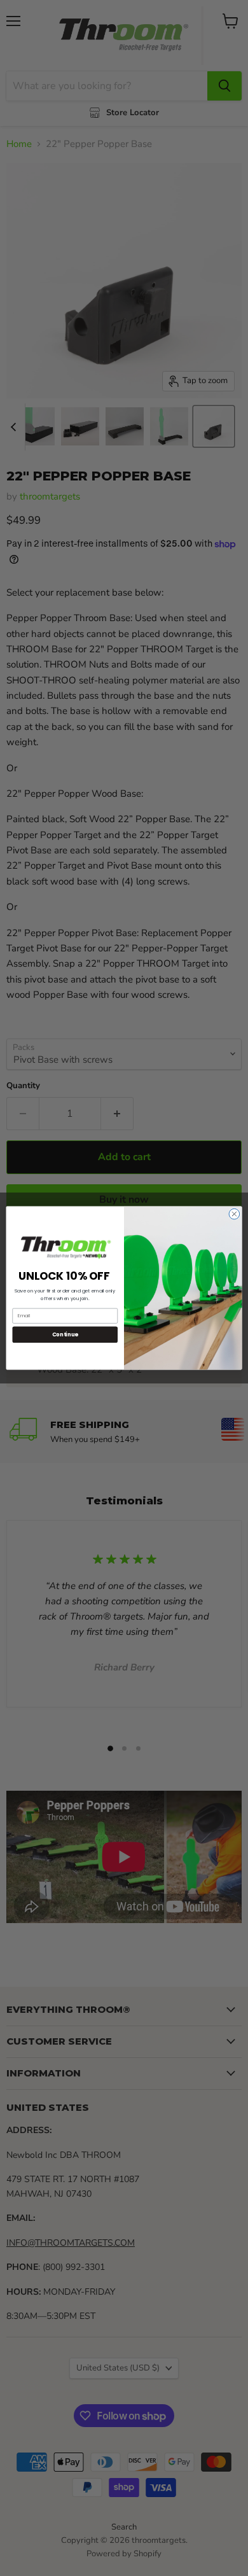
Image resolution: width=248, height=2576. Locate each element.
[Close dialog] (234, 1214)
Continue (65, 1334)
